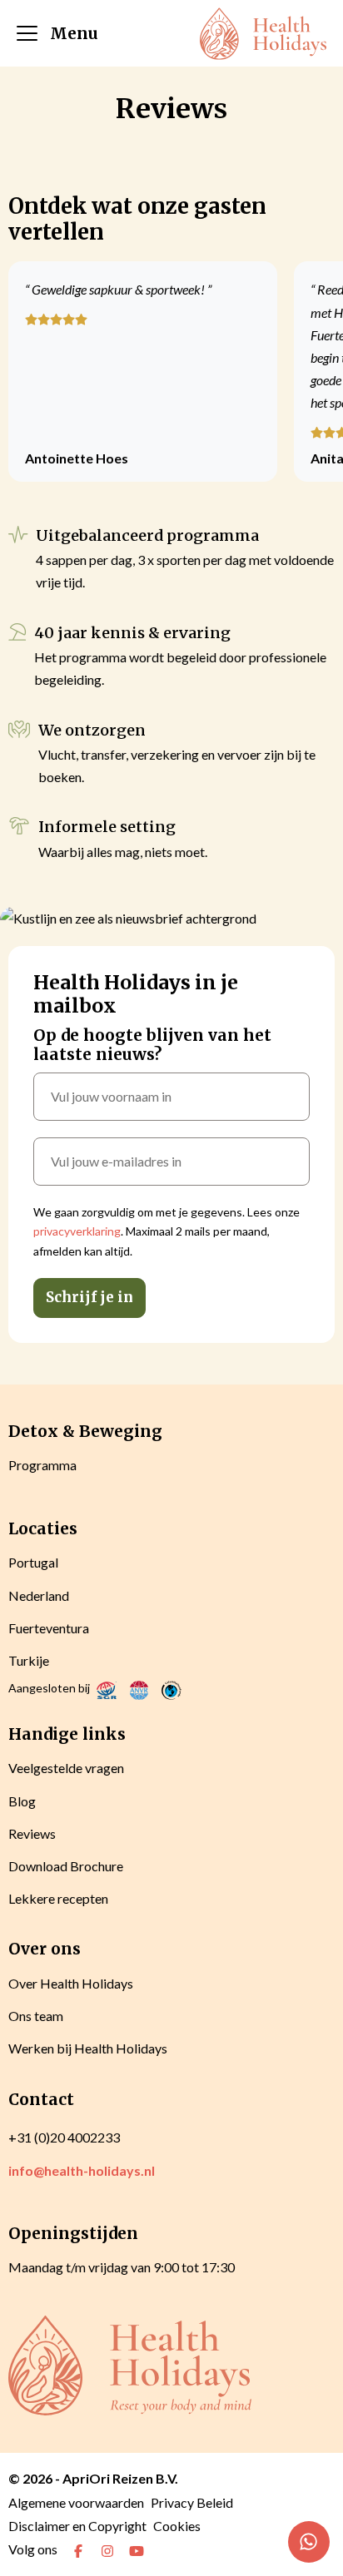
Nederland (39, 1595)
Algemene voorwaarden (76, 2502)
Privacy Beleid (192, 2502)
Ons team (36, 2016)
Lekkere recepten (58, 1898)
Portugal (33, 1562)
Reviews (32, 1833)
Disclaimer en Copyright (77, 2526)
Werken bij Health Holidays (88, 2048)
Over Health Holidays (71, 1983)
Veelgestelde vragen (66, 1768)
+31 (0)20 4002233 (64, 2137)
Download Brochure (66, 1866)
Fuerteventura (49, 1628)
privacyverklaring (77, 1231)
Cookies (177, 2526)
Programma (42, 1465)
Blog (22, 1801)
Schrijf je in (89, 1297)
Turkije (29, 1660)
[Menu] (27, 33)
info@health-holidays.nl (82, 2170)
